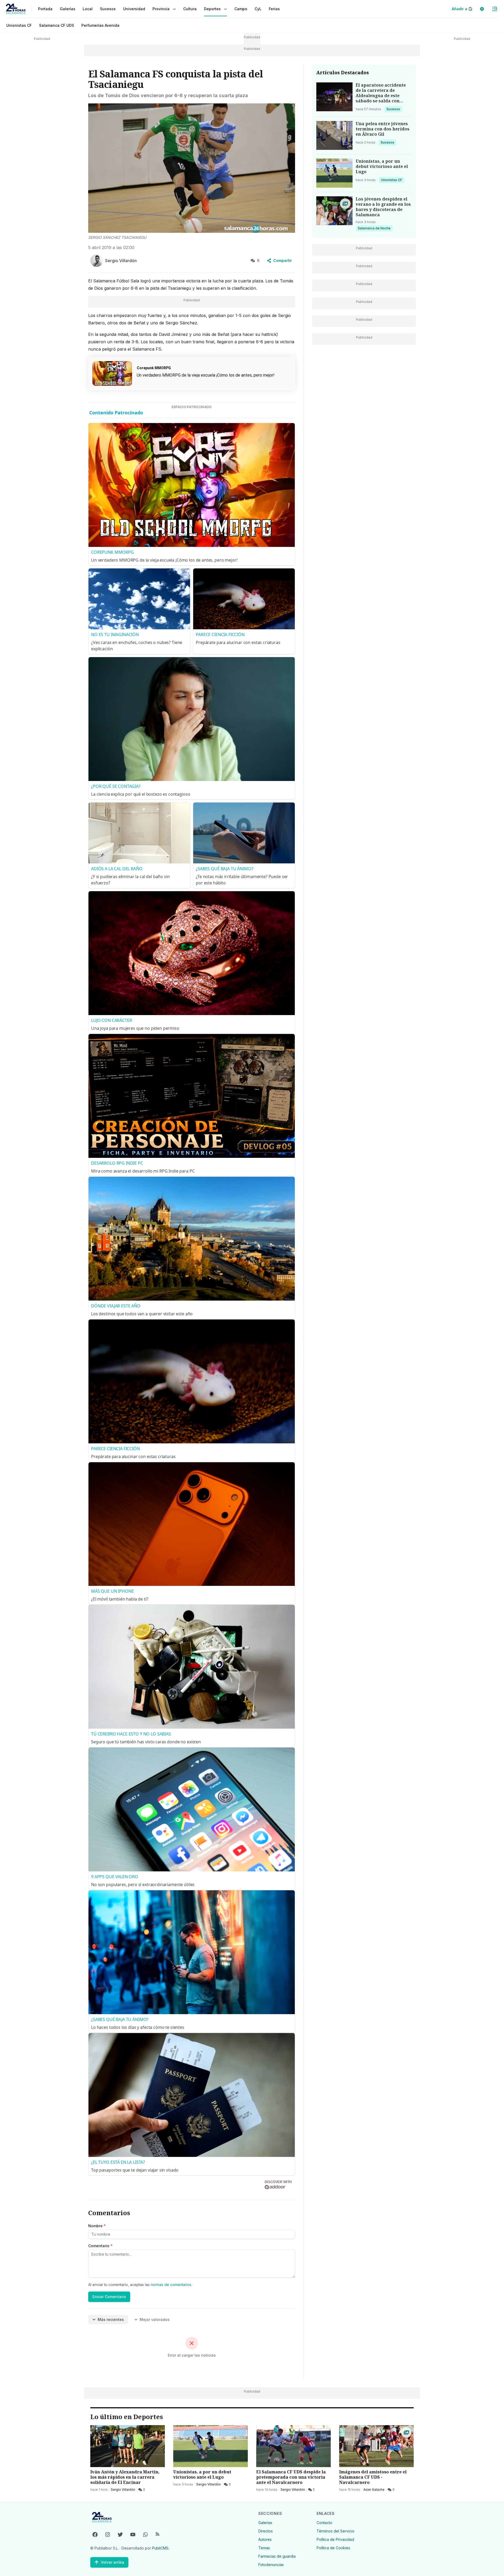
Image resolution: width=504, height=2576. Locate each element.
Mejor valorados (155, 2319)
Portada (45, 9)
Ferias (274, 9)
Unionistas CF (19, 25)
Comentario (100, 2246)
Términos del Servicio (335, 2531)
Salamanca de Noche (374, 228)
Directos (266, 2531)
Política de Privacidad (335, 2539)
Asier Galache (374, 2490)
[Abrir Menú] (495, 9)
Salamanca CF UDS (57, 25)
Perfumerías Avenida (100, 25)
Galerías (68, 9)
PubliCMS (160, 2548)
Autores (265, 2539)
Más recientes (111, 2319)
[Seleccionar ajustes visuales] (482, 9)
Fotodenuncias (271, 2565)
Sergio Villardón (123, 2490)
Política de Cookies (333, 2548)
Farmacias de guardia (277, 2556)
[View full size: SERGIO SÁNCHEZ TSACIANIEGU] (192, 168)
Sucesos (394, 109)
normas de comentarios (171, 2285)
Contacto (324, 2523)
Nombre (97, 2226)
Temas (264, 2548)
